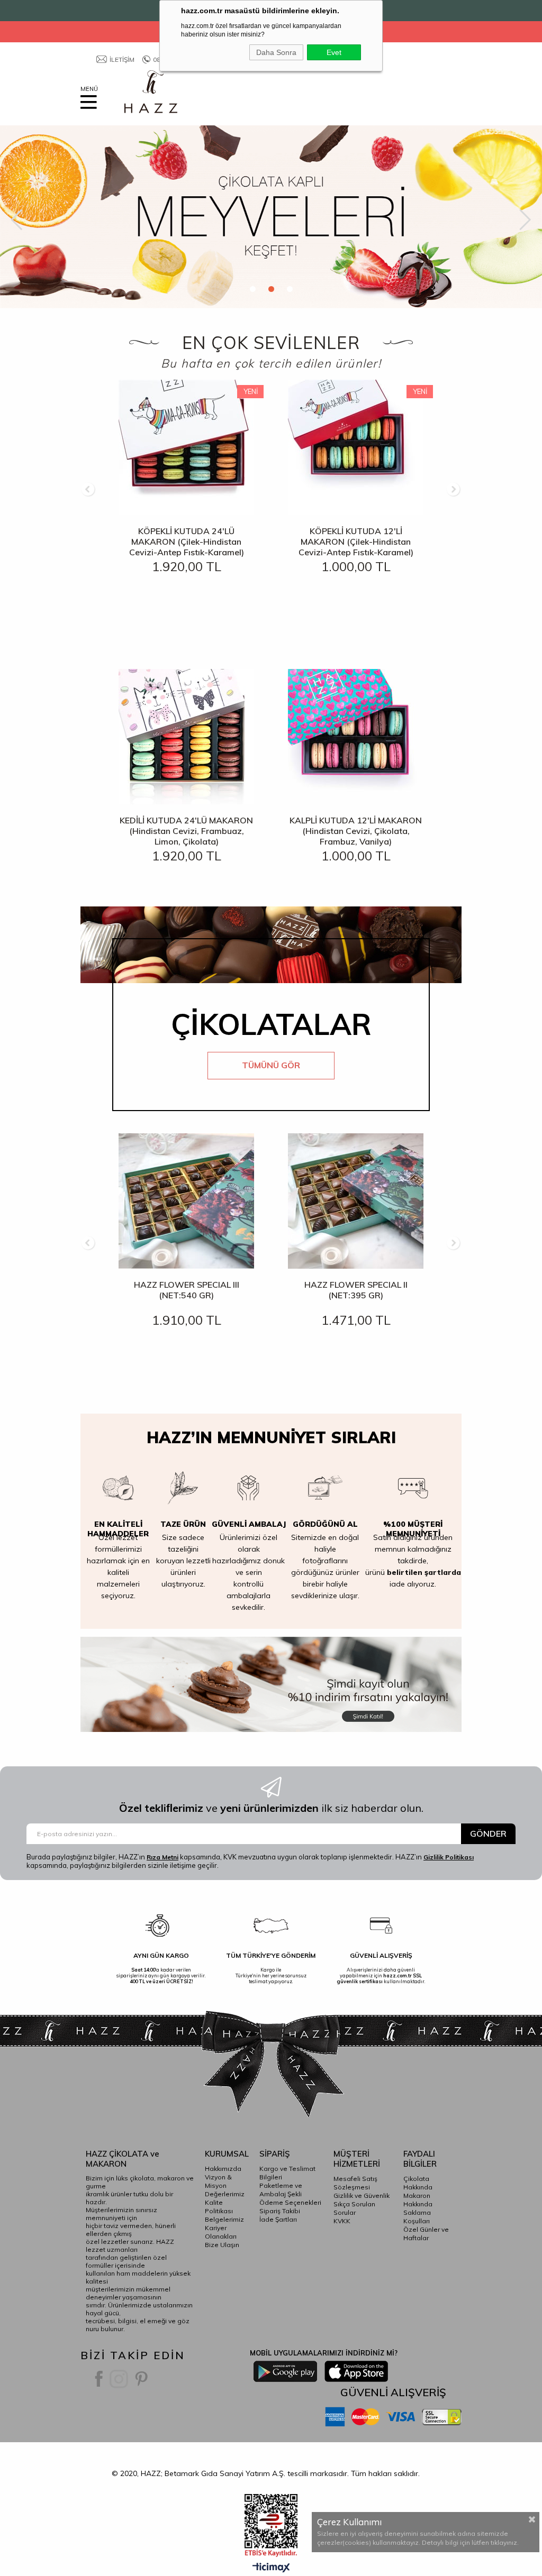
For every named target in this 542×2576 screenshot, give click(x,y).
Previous (17, 220)
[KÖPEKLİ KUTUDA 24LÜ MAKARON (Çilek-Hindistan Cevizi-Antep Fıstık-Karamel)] (186, 447)
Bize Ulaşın (222, 2245)
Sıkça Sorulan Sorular (354, 2208)
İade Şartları (278, 2219)
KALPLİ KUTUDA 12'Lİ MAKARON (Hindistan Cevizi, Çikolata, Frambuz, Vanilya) (356, 831)
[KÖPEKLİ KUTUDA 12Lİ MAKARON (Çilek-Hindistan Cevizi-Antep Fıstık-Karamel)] (356, 447)
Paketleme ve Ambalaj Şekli (281, 2190)
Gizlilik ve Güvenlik (362, 2195)
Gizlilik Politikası (449, 1857)
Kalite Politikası (219, 2207)
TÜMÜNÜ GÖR (271, 1065)
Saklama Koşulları (417, 2217)
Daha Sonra (276, 52)
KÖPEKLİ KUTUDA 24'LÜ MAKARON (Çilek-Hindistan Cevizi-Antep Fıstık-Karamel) (187, 542)
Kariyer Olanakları (221, 2232)
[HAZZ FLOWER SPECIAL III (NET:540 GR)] (186, 1201)
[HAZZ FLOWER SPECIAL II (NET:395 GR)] (356, 1201)
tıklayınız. (505, 2542)
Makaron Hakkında (418, 2200)
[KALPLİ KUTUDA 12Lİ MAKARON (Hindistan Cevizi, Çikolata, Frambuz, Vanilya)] (356, 737)
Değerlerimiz (225, 2194)
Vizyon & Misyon (218, 2181)
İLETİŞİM (122, 59)
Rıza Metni (162, 1857)
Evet (334, 52)
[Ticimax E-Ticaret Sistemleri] (271, 2568)
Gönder (488, 1834)
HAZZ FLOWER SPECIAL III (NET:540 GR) (187, 1290)
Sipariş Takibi (280, 2211)
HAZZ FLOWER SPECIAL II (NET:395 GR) (356, 1290)
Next (525, 220)
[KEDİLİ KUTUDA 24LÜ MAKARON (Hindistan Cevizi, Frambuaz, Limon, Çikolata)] (186, 737)
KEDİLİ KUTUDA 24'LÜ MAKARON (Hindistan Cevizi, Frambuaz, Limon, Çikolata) (186, 831)
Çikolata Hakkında (418, 2183)
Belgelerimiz (224, 2219)
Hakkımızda (223, 2169)
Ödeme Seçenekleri (290, 2202)
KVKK (342, 2221)
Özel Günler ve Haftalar (426, 2234)
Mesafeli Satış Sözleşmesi (355, 2183)
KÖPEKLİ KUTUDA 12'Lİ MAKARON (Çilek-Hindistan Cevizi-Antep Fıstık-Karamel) (356, 542)
